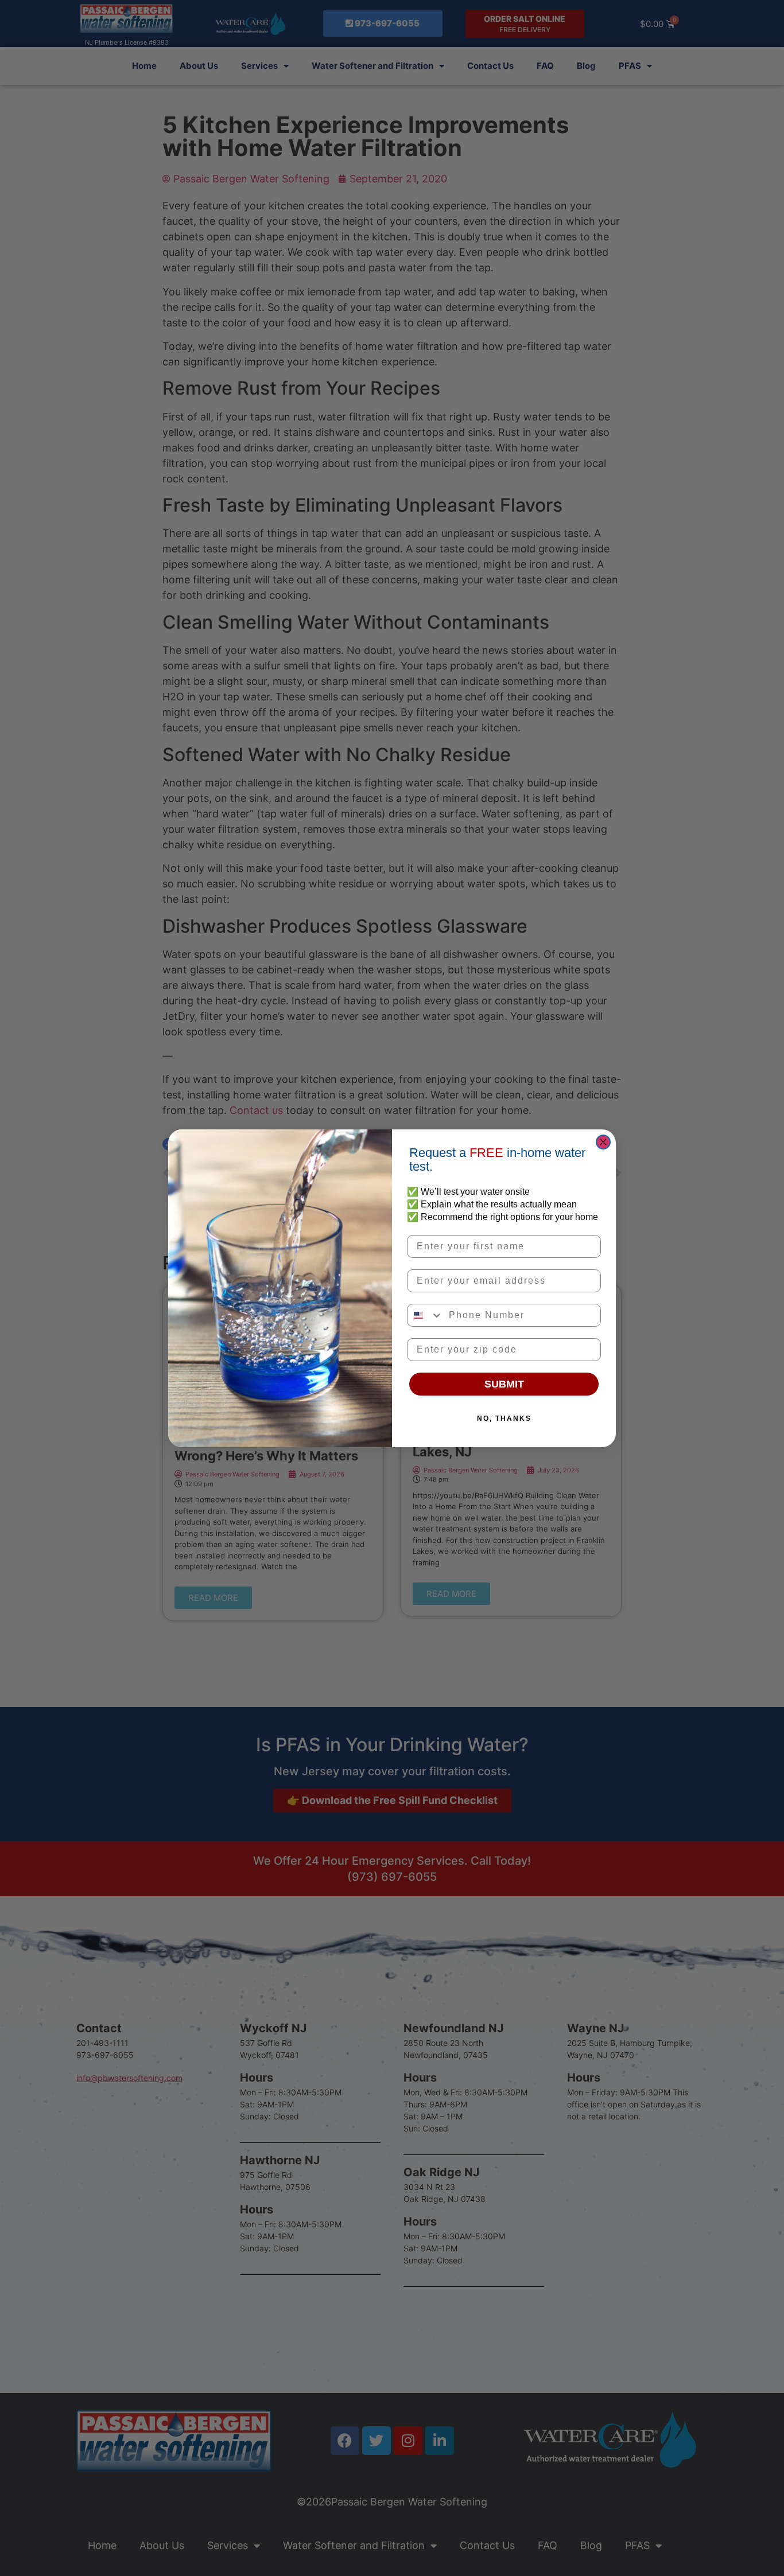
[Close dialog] (603, 1142)
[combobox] (425, 1315)
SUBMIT (504, 1384)
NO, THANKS (504, 1418)
